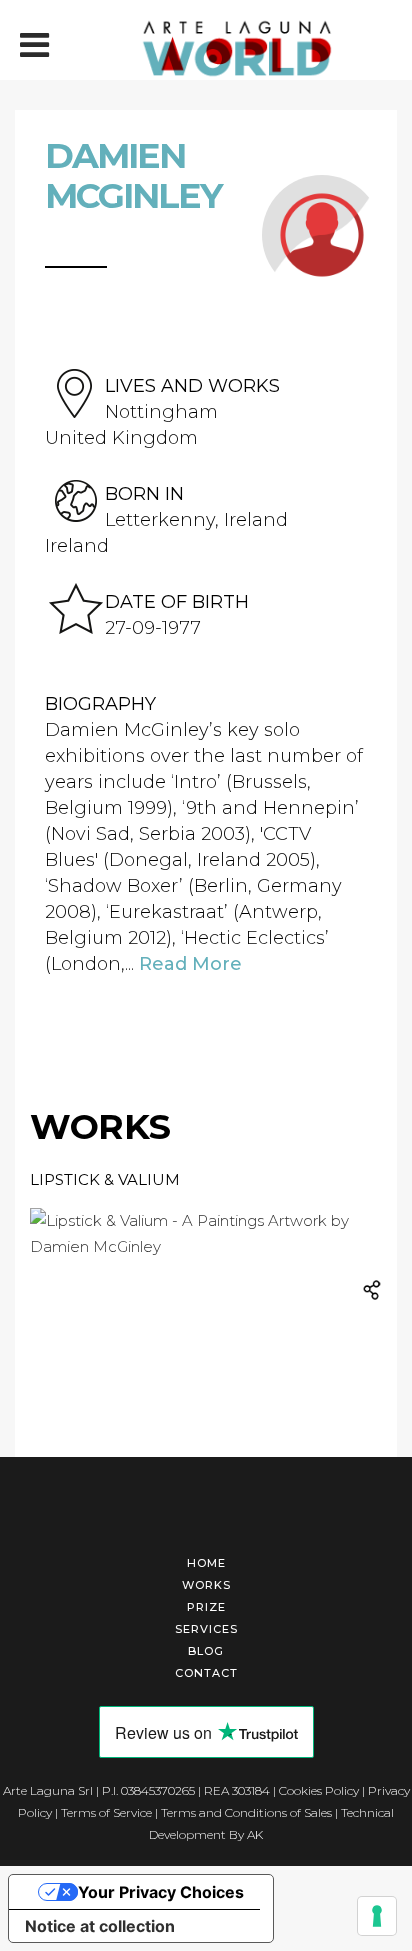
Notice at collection (100, 1926)
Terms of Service (106, 1812)
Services (206, 1629)
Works (206, 1585)
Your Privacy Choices (161, 1892)
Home (206, 1563)
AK (255, 1834)
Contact (206, 1673)
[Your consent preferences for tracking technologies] (377, 1916)
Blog (206, 1651)
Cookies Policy (319, 1790)
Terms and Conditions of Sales (246, 1812)
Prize (206, 1607)
